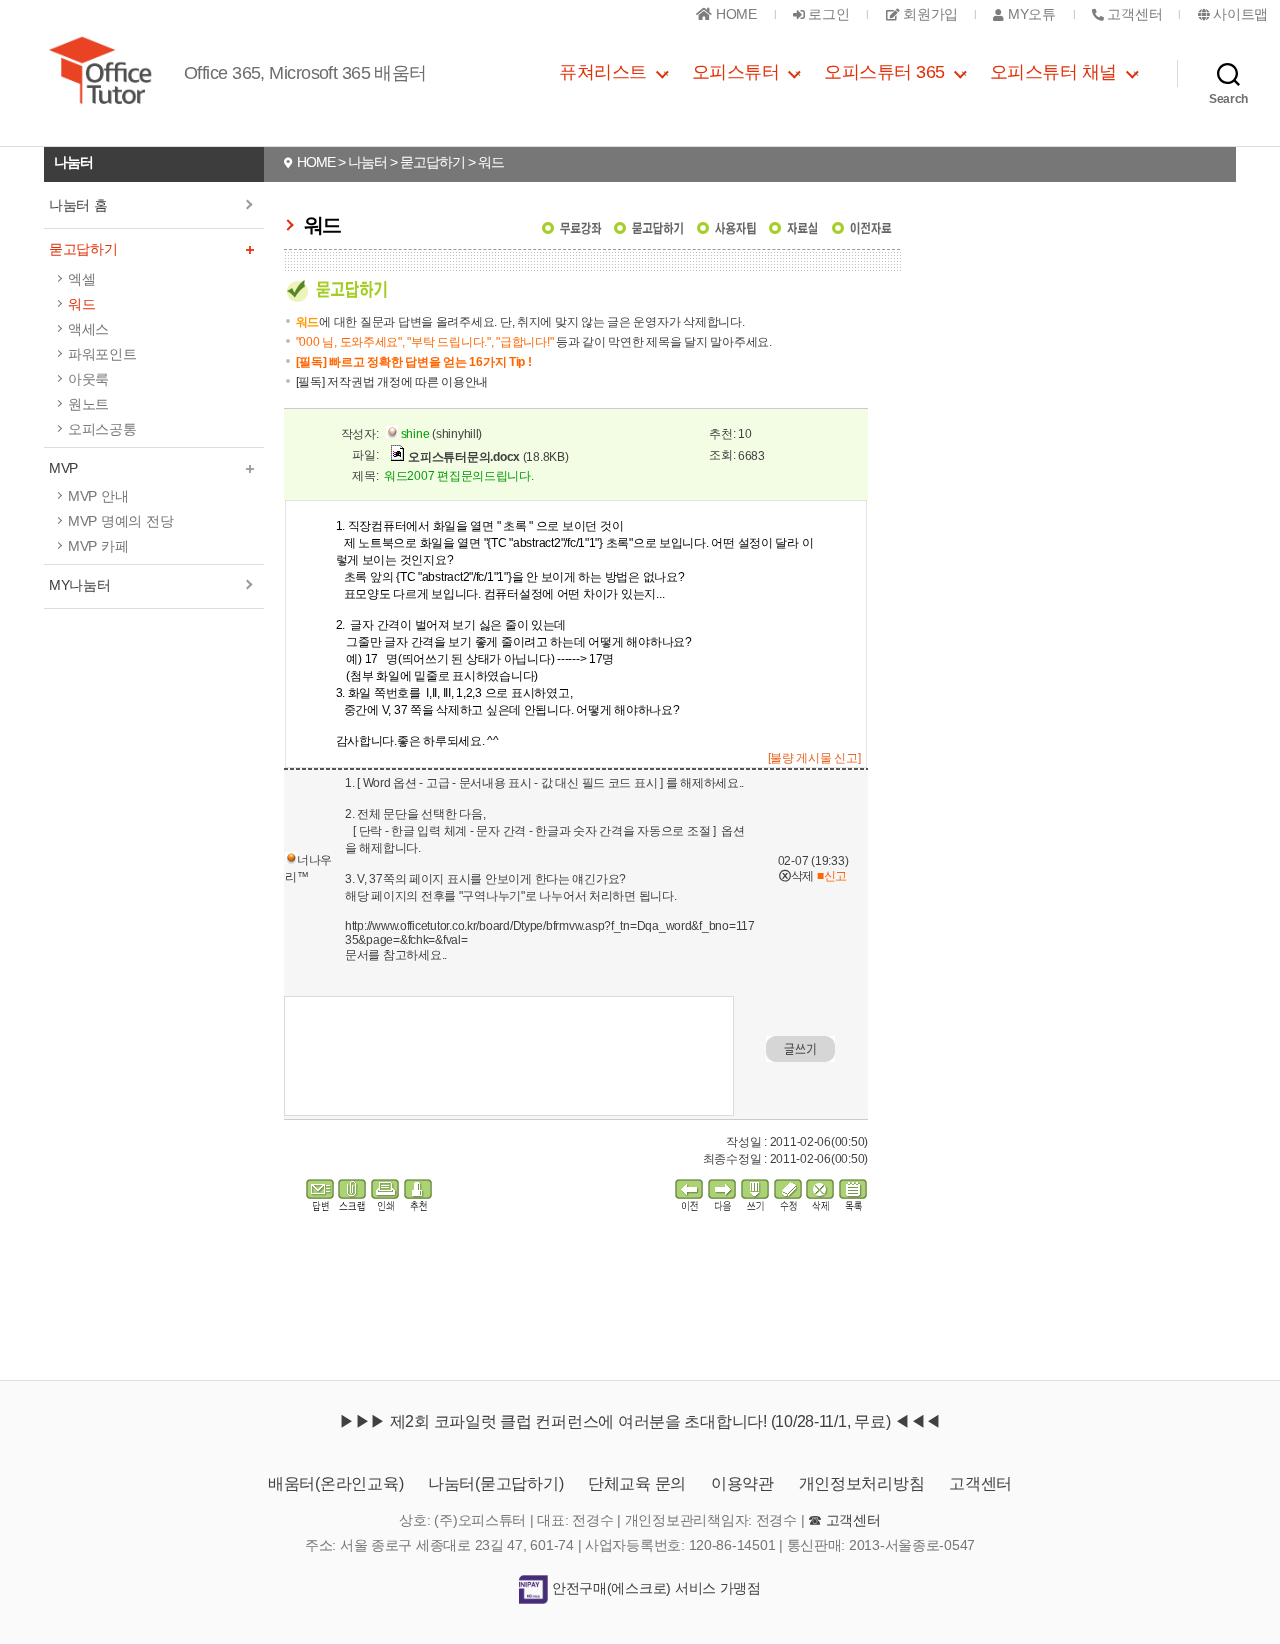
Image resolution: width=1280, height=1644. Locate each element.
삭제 (796, 876)
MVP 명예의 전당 (120, 521)
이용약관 (742, 1483)
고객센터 (980, 1483)
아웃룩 (88, 379)
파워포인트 (102, 354)
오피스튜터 (736, 72)
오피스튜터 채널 (1053, 72)
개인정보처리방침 (862, 1483)
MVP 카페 (98, 546)
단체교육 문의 (637, 1483)
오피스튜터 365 (884, 72)
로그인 (827, 14)
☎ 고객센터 (844, 1520)
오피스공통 (102, 429)
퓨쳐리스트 (603, 72)
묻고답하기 (83, 249)
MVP (63, 468)
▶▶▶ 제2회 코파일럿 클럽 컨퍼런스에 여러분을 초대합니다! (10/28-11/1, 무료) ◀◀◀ (640, 1421)
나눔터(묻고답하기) (495, 1483)
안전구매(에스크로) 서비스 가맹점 (654, 1588)
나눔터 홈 (78, 205)
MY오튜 (1029, 14)
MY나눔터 (80, 585)
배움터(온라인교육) (335, 1483)
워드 (81, 304)
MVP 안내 (98, 496)
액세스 (88, 329)
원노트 (88, 404)
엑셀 (81, 279)
